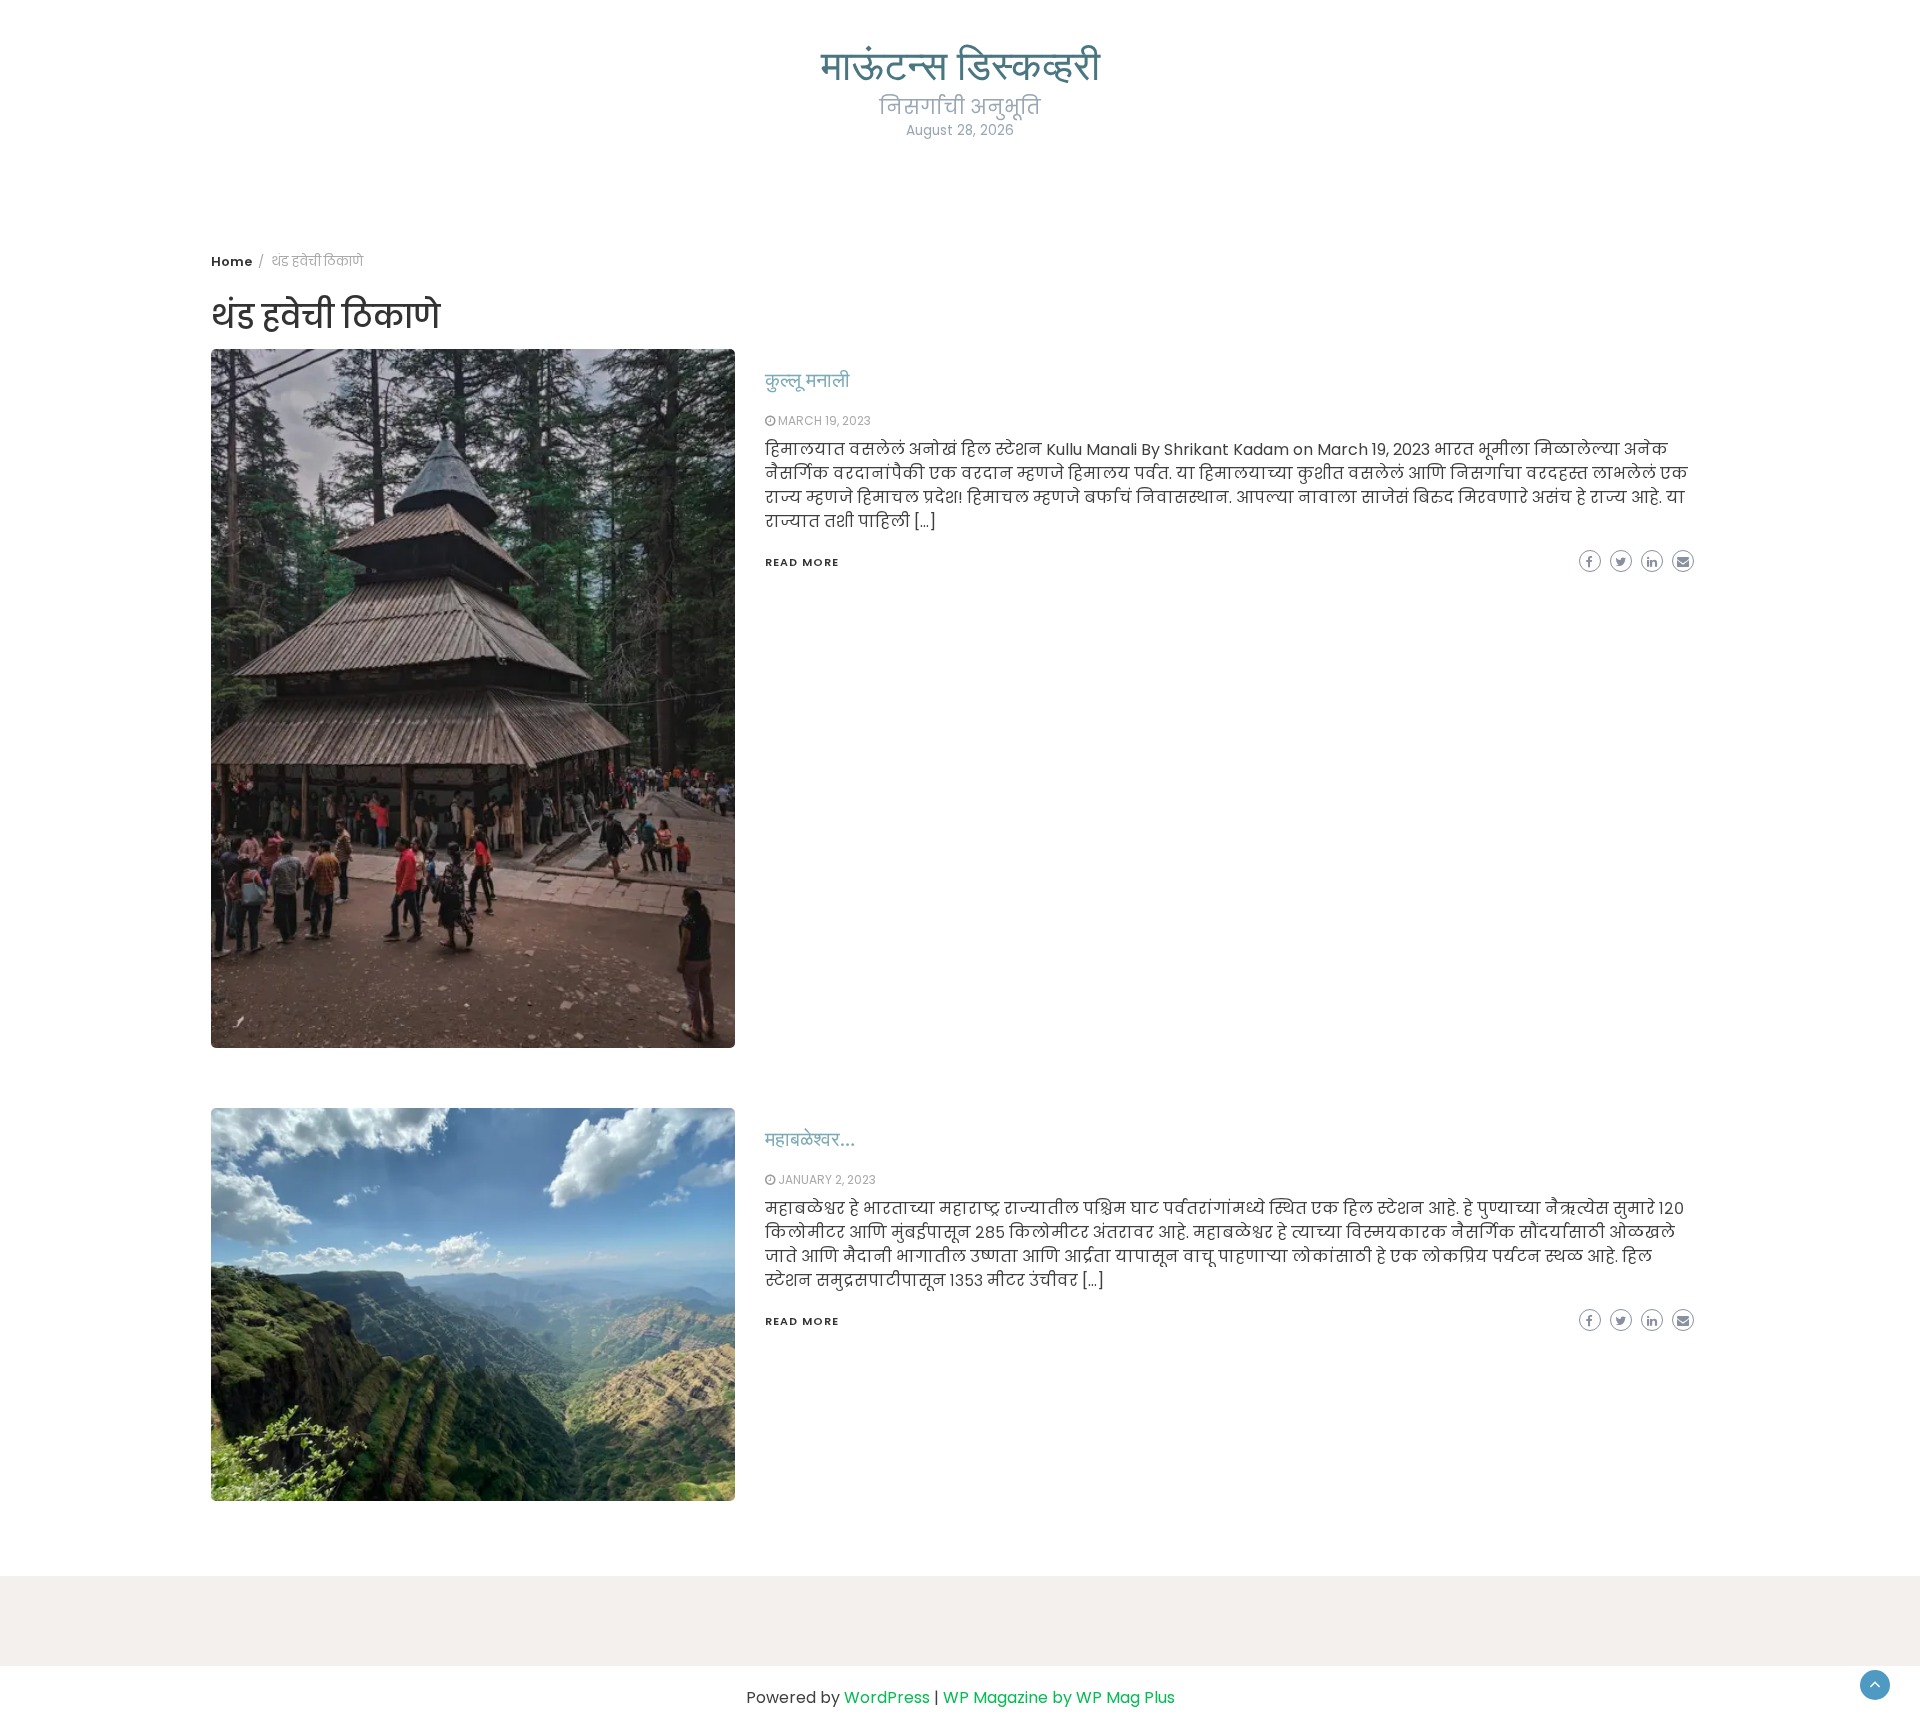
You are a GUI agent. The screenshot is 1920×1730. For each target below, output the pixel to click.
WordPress (887, 1697)
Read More (802, 562)
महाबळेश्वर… (810, 1137)
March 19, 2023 (824, 420)
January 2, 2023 (827, 1179)
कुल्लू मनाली (807, 378)
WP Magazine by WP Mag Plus (1059, 1697)
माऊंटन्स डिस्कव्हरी (960, 63)
